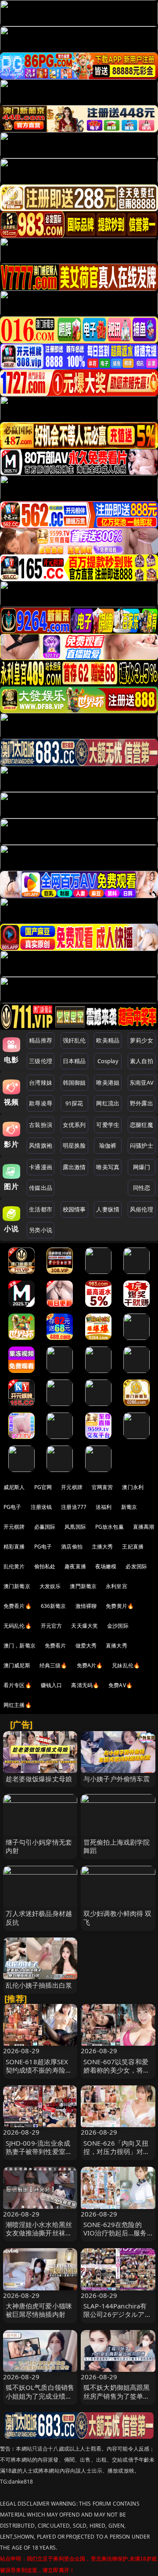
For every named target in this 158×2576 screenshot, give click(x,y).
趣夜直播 (75, 1566)
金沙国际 (118, 1626)
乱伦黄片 (14, 1566)
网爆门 (142, 1167)
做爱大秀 (86, 1646)
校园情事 (74, 1209)
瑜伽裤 (108, 1145)
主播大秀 (102, 1547)
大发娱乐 (50, 1586)
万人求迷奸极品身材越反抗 (39, 1917)
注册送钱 (41, 1507)
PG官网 (43, 1487)
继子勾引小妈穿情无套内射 (39, 1846)
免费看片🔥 (18, 1606)
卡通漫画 (41, 1167)
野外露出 (142, 1103)
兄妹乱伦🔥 (126, 1665)
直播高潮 (144, 1527)
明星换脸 (74, 1145)
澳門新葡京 (83, 1586)
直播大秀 (117, 1646)
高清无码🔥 (85, 1685)
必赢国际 (45, 1527)
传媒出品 (41, 1188)
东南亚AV (142, 1083)
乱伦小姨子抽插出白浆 (39, 1985)
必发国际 (136, 1566)
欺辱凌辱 (41, 1103)
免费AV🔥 (120, 1685)
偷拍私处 (45, 1566)
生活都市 (41, 1209)
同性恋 (142, 1188)
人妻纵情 (108, 1209)
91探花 (74, 1103)
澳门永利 (133, 1487)
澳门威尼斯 (17, 1665)
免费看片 (56, 1646)
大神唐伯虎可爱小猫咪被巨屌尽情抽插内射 (39, 2310)
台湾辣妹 (41, 1083)
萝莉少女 (142, 1040)
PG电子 (13, 1507)
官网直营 (102, 1487)
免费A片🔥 (90, 1665)
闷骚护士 (142, 1145)
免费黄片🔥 (120, 1606)
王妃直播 (133, 1547)
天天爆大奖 (84, 1626)
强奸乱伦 (74, 1040)
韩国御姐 (74, 1083)
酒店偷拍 (72, 1547)
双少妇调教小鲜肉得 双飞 (118, 1917)
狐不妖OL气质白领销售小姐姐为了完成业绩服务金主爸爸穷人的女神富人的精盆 (40, 2400)
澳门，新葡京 (20, 1646)
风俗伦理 (142, 1209)
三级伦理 (41, 1061)
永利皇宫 (117, 1586)
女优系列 (74, 1125)
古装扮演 (41, 1125)
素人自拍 (142, 1061)
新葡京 (129, 1507)
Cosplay (108, 1061)
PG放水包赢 (110, 1527)
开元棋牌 (72, 1487)
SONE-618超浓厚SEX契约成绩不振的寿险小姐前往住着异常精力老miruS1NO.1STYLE (39, 2074)
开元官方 (52, 1626)
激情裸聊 (86, 1606)
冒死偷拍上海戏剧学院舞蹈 (117, 1846)
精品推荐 (41, 1040)
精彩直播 (14, 1547)
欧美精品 (108, 1040)
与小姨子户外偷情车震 (117, 1779)
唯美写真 (108, 1167)
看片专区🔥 (18, 1685)
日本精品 (74, 1061)
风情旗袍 (41, 1145)
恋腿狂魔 (142, 1125)
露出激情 (74, 1167)
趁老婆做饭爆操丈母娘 (39, 1779)
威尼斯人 (14, 1487)
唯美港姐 (108, 1083)
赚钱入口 (52, 1685)
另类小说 (41, 1230)
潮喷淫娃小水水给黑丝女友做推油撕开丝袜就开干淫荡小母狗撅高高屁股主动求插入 (39, 2237)
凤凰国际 (75, 1527)
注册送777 (74, 1507)
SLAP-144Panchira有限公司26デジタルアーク (117, 2314)
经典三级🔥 (54, 1665)
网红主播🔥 (18, 1705)
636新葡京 (54, 1606)
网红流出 (108, 1103)
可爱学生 (108, 1125)
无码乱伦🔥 (18, 1626)
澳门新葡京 (17, 1586)
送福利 (104, 1507)
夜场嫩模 (106, 1566)
